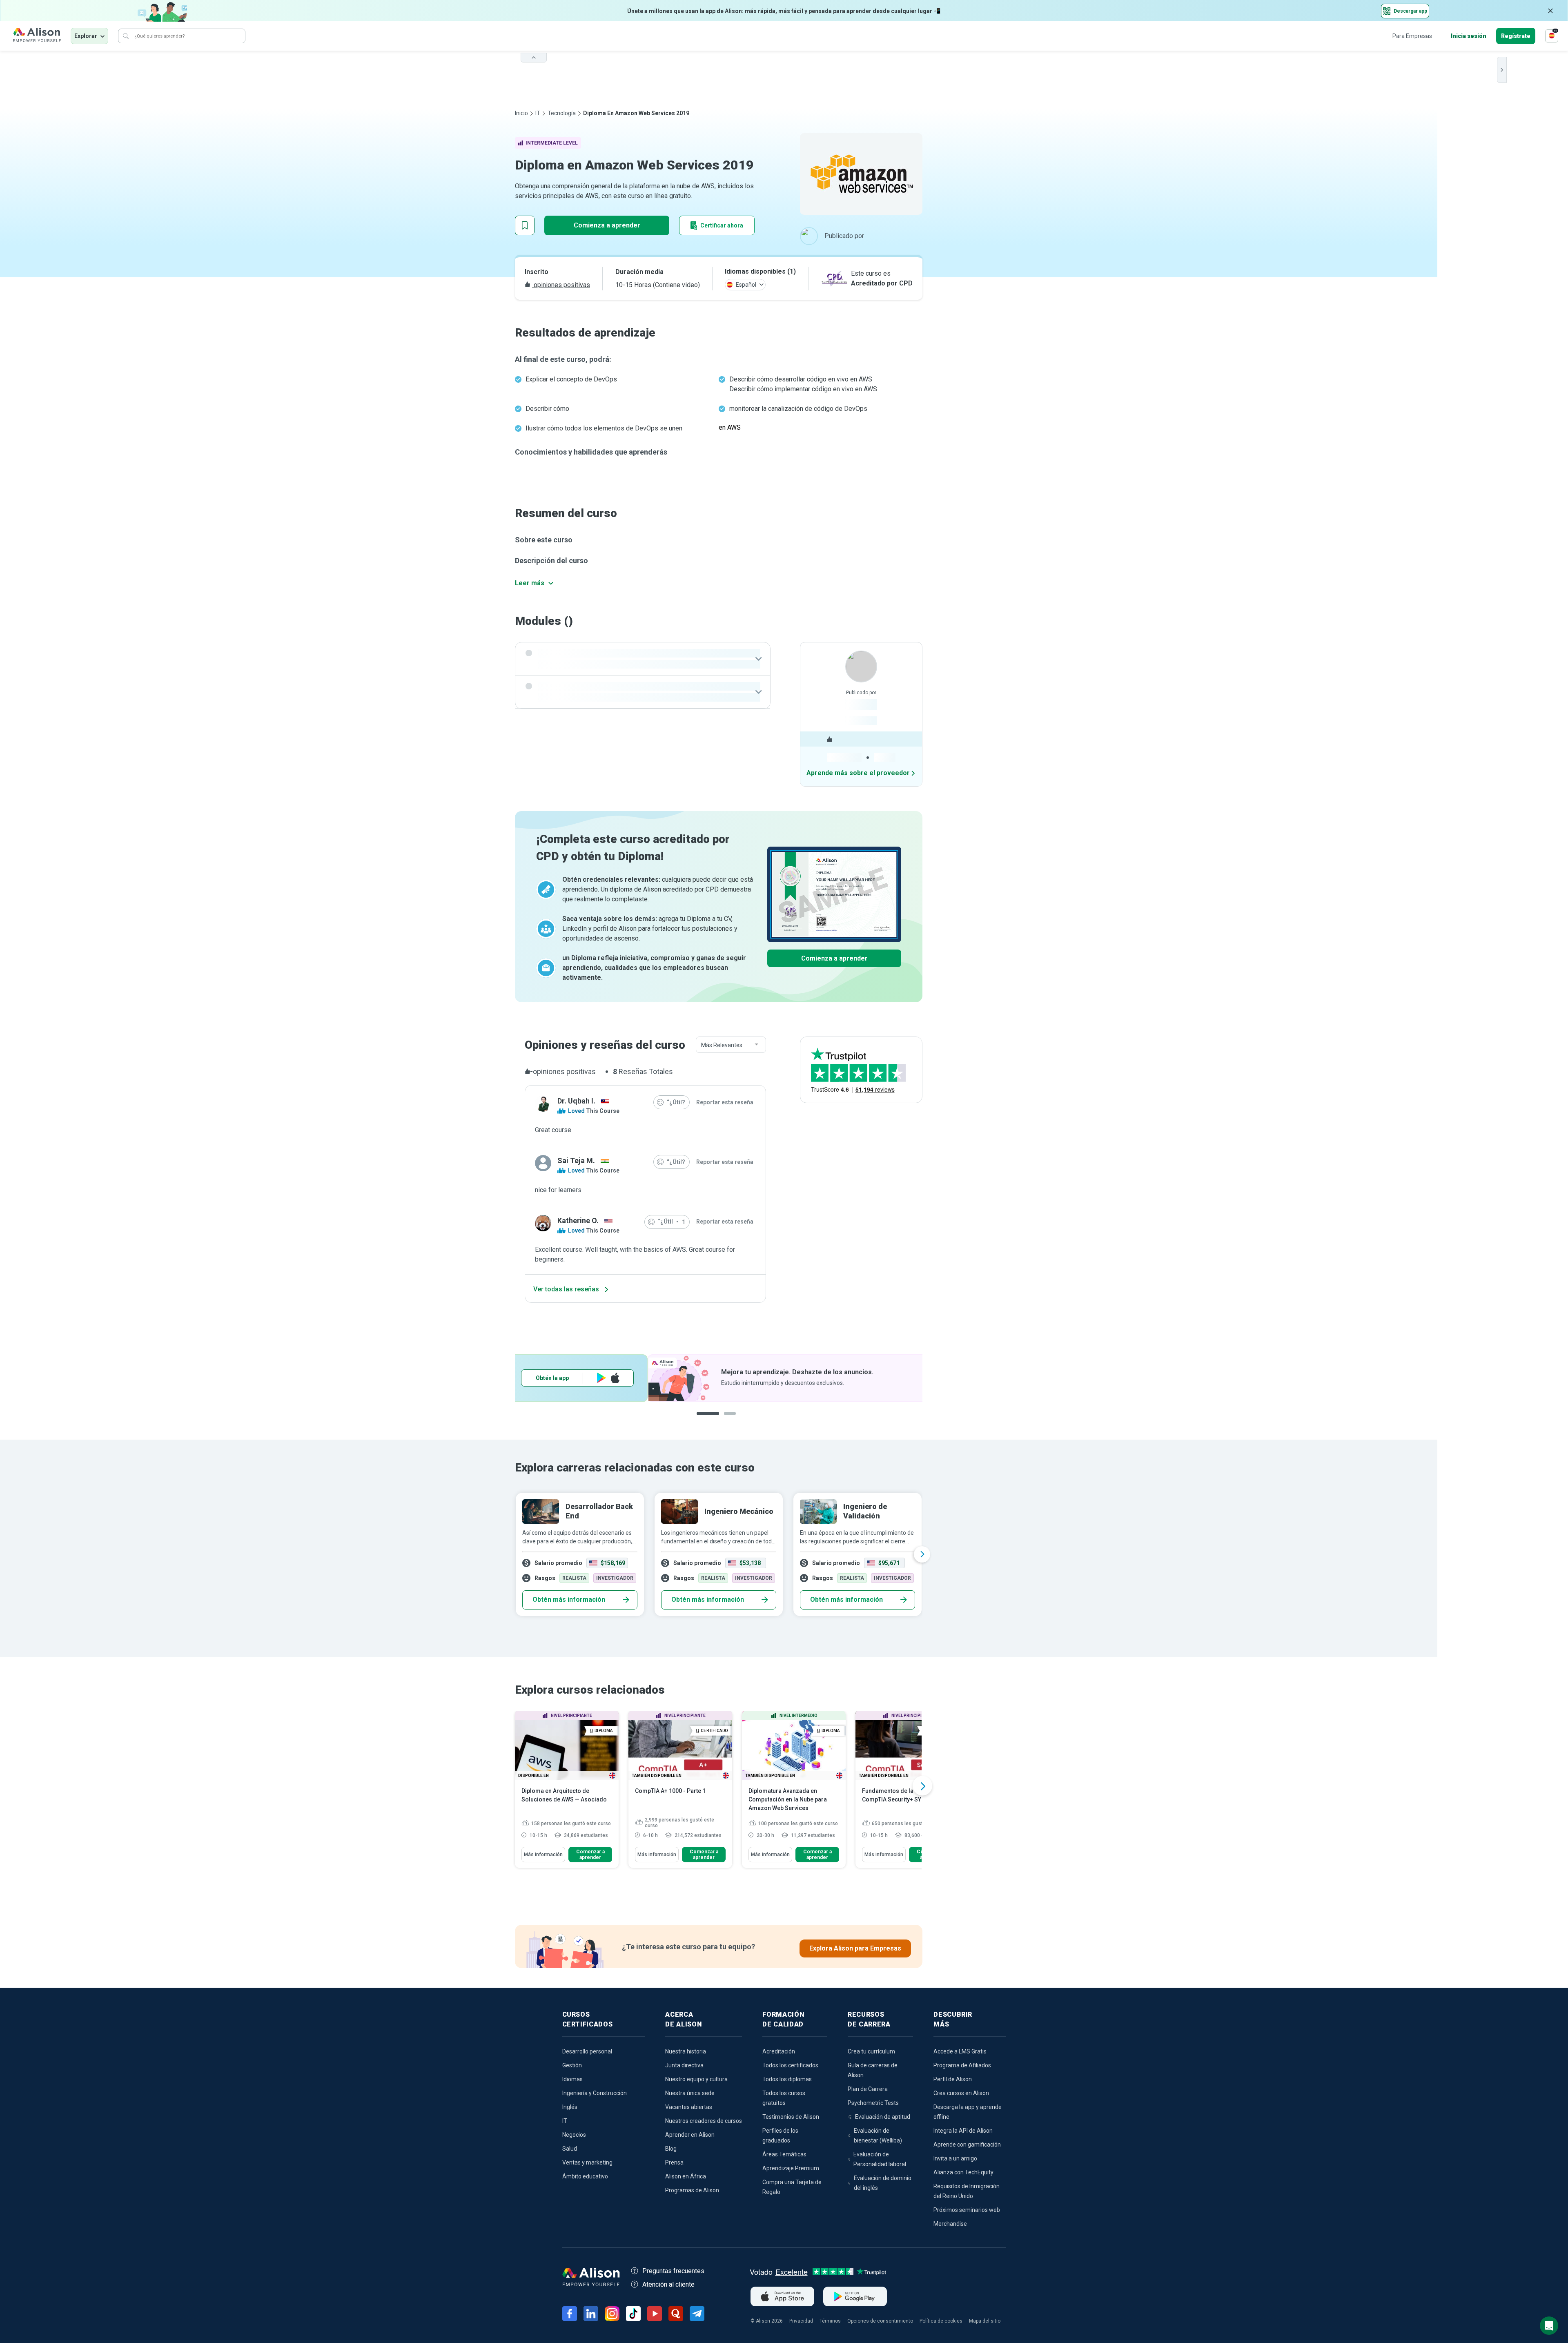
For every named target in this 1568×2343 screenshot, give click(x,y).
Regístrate (1516, 36)
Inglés (570, 2107)
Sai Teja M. (576, 1160)
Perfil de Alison (953, 2079)
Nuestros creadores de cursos (704, 2121)
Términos (830, 2321)
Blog (671, 2149)
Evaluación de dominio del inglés (883, 2183)
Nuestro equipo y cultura (696, 2079)
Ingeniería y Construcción (595, 2093)
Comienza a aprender (607, 225)
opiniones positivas (561, 285)
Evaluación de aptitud (883, 2117)
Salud (570, 2149)
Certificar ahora (722, 225)
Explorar (86, 36)
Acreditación (779, 2051)
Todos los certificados (790, 2065)
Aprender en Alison (690, 2135)
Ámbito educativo (585, 2176)
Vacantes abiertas (689, 2107)
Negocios (574, 2135)
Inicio (521, 113)
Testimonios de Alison (791, 2117)
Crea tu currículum (871, 2051)
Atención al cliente (668, 2284)
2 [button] (724, 1420)
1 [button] (705, 1420)
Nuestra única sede (690, 2093)
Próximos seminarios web (967, 2210)
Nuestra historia (686, 2051)
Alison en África (686, 2176)
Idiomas (572, 2079)
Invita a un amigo (955, 2158)
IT (538, 113)
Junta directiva (684, 2065)
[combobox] (731, 1045)
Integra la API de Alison (963, 2131)
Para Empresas (1412, 36)
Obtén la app (827, 1378)
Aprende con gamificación (967, 2145)
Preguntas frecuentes (673, 2271)
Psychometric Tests (873, 2103)
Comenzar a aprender (590, 1855)
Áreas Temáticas (784, 2154)
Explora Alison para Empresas (855, 1948)
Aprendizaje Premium (791, 2168)
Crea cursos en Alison (961, 2093)
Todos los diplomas (787, 2079)
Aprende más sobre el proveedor (858, 773)
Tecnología (562, 113)
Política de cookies (941, 2321)
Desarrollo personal (587, 2051)
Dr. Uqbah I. (576, 1101)
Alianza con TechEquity (963, 2172)
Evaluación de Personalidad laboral (880, 2159)
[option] (719, 1378)
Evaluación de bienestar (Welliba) (878, 2136)
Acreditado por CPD (882, 283)
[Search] (126, 36)
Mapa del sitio (985, 2321)
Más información (543, 1855)
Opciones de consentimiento (880, 2321)
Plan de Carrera (868, 2089)
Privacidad (801, 2321)
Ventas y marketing (587, 2162)
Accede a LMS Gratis (960, 2051)
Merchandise (950, 2224)
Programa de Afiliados (962, 2065)
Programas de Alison (692, 2190)
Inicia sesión (1469, 36)
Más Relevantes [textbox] (722, 1045)
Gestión (572, 2065)
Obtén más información (569, 1600)
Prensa (674, 2162)
